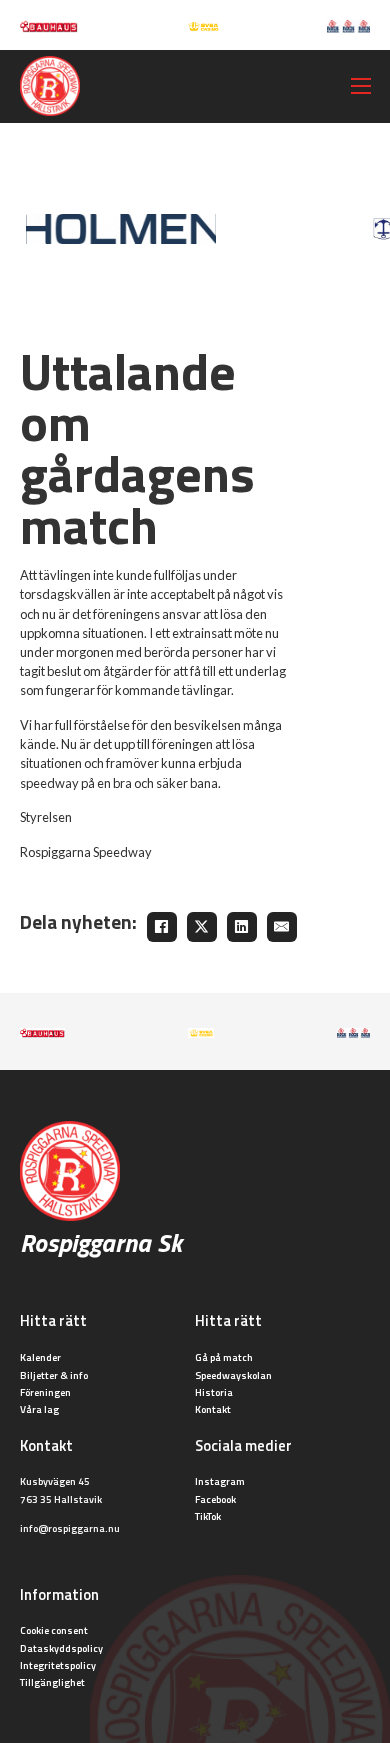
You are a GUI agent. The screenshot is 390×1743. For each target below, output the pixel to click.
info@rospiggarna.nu (70, 1528)
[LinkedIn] (242, 927)
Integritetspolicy (58, 1665)
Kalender (40, 1357)
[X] (202, 927)
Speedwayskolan (233, 1375)
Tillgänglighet (52, 1682)
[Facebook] (162, 927)
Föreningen (45, 1392)
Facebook (215, 1499)
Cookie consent (54, 1630)
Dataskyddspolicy (61, 1648)
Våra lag (39, 1409)
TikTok (208, 1516)
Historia (214, 1392)
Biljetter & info (54, 1375)
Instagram (220, 1481)
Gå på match (224, 1357)
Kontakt (213, 1409)
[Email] (282, 927)
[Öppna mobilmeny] (361, 86)
